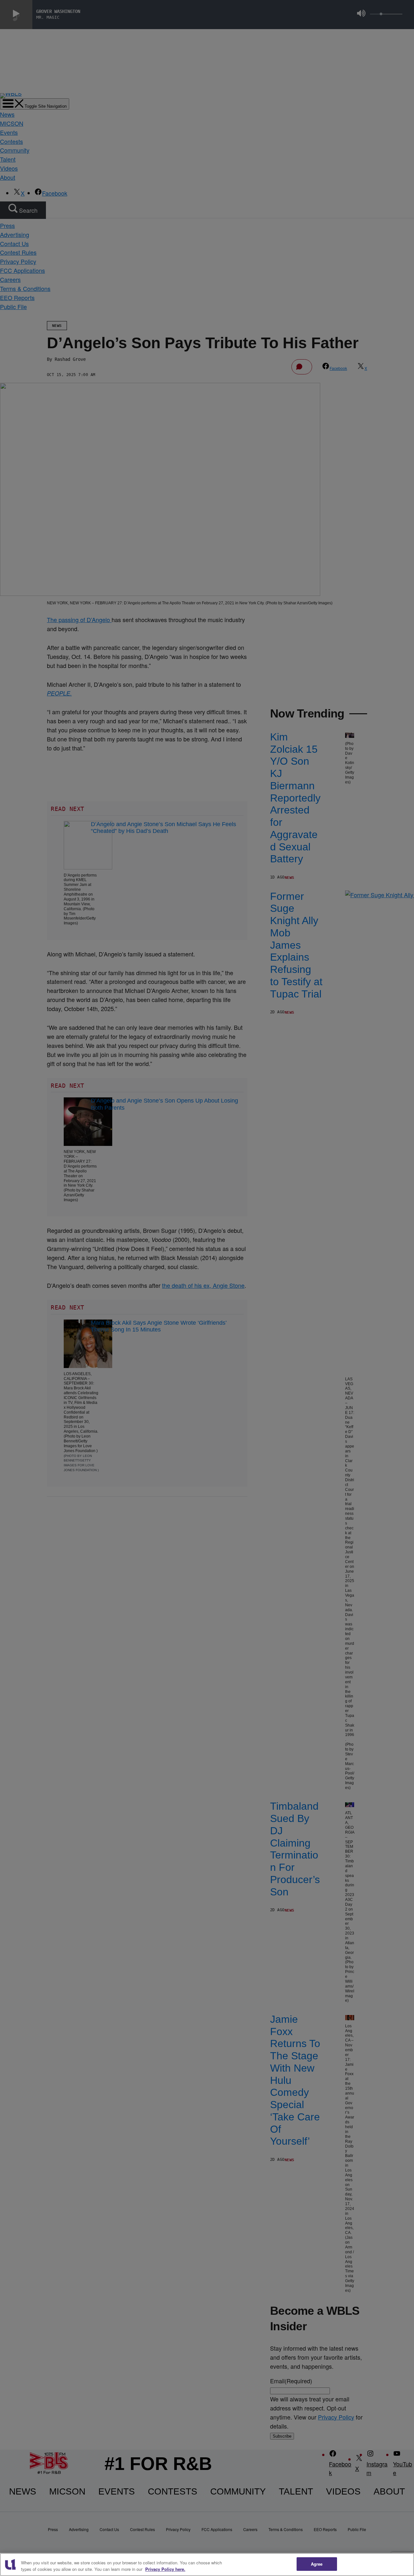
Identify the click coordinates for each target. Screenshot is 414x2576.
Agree (317, 2564)
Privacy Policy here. (165, 2569)
